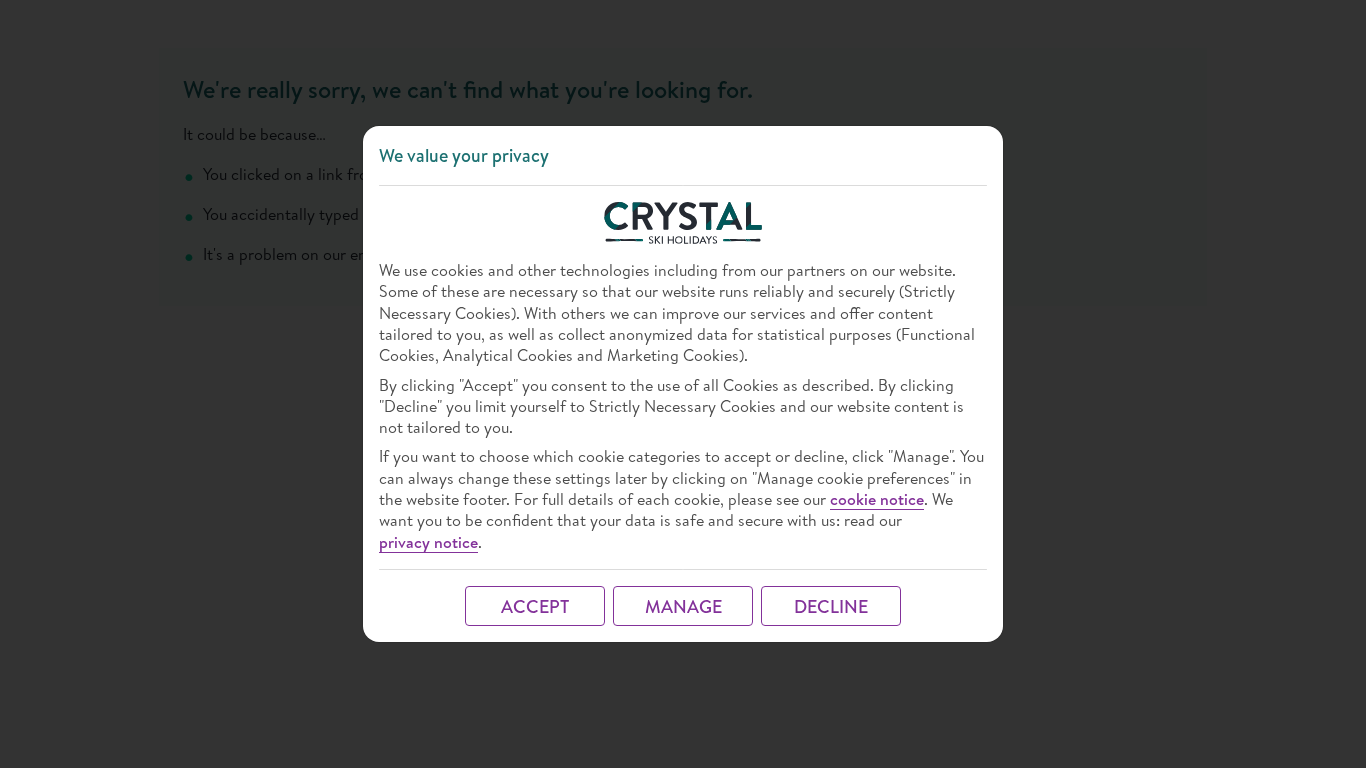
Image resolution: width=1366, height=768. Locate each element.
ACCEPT (535, 606)
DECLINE (831, 606)
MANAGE (683, 606)
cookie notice (877, 499)
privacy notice (428, 542)
